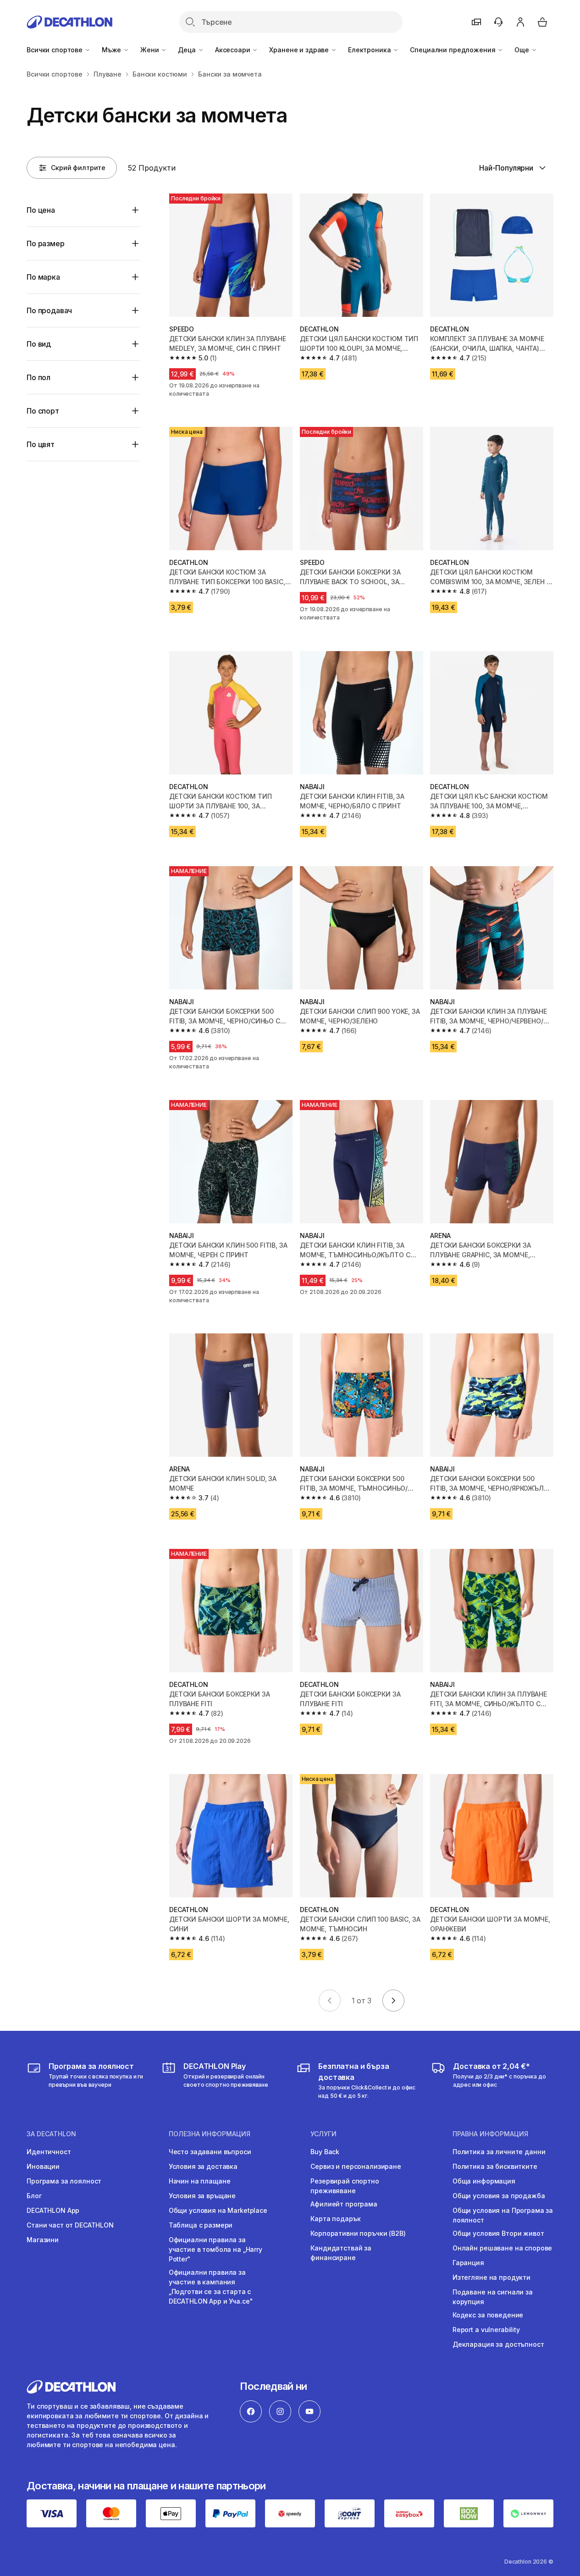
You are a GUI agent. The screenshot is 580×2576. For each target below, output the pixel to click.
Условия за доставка (203, 2166)
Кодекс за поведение (488, 2315)
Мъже (112, 50)
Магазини (43, 2240)
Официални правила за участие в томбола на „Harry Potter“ (215, 2249)
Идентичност (49, 2152)
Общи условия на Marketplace (218, 2210)
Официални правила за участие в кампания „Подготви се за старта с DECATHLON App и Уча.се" (211, 2287)
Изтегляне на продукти (492, 2277)
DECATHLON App (53, 2210)
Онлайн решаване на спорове (502, 2248)
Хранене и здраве (300, 50)
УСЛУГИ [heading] (323, 2134)
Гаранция (468, 2263)
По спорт (43, 411)
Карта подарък (335, 2219)
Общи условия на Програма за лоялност (503, 2215)
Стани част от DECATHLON (70, 2225)
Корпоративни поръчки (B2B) (358, 2233)
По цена (41, 210)
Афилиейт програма (344, 2204)
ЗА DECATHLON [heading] (51, 2134)
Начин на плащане (200, 2181)
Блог (34, 2196)
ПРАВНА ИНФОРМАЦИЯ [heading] (490, 2134)
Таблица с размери (201, 2225)
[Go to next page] (393, 2001)
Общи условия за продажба (499, 2196)
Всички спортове (55, 50)
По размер (46, 243)
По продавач (49, 310)
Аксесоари (234, 50)
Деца (188, 50)
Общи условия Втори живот (498, 2233)
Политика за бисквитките (495, 2166)
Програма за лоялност (64, 2181)
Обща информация (484, 2181)
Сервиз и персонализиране (356, 2166)
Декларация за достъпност (498, 2344)
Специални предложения (453, 50)
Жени (150, 50)
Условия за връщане (202, 2196)
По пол (39, 377)
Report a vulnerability (486, 2330)
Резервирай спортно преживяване (345, 2186)
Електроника (370, 50)
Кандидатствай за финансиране (341, 2253)
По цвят (41, 444)
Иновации (43, 2166)
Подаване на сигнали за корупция (493, 2297)
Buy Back (325, 2152)
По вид (39, 344)
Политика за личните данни (499, 2152)
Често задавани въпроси (210, 2152)
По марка (43, 277)
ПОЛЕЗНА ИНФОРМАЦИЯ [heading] (210, 2134)
